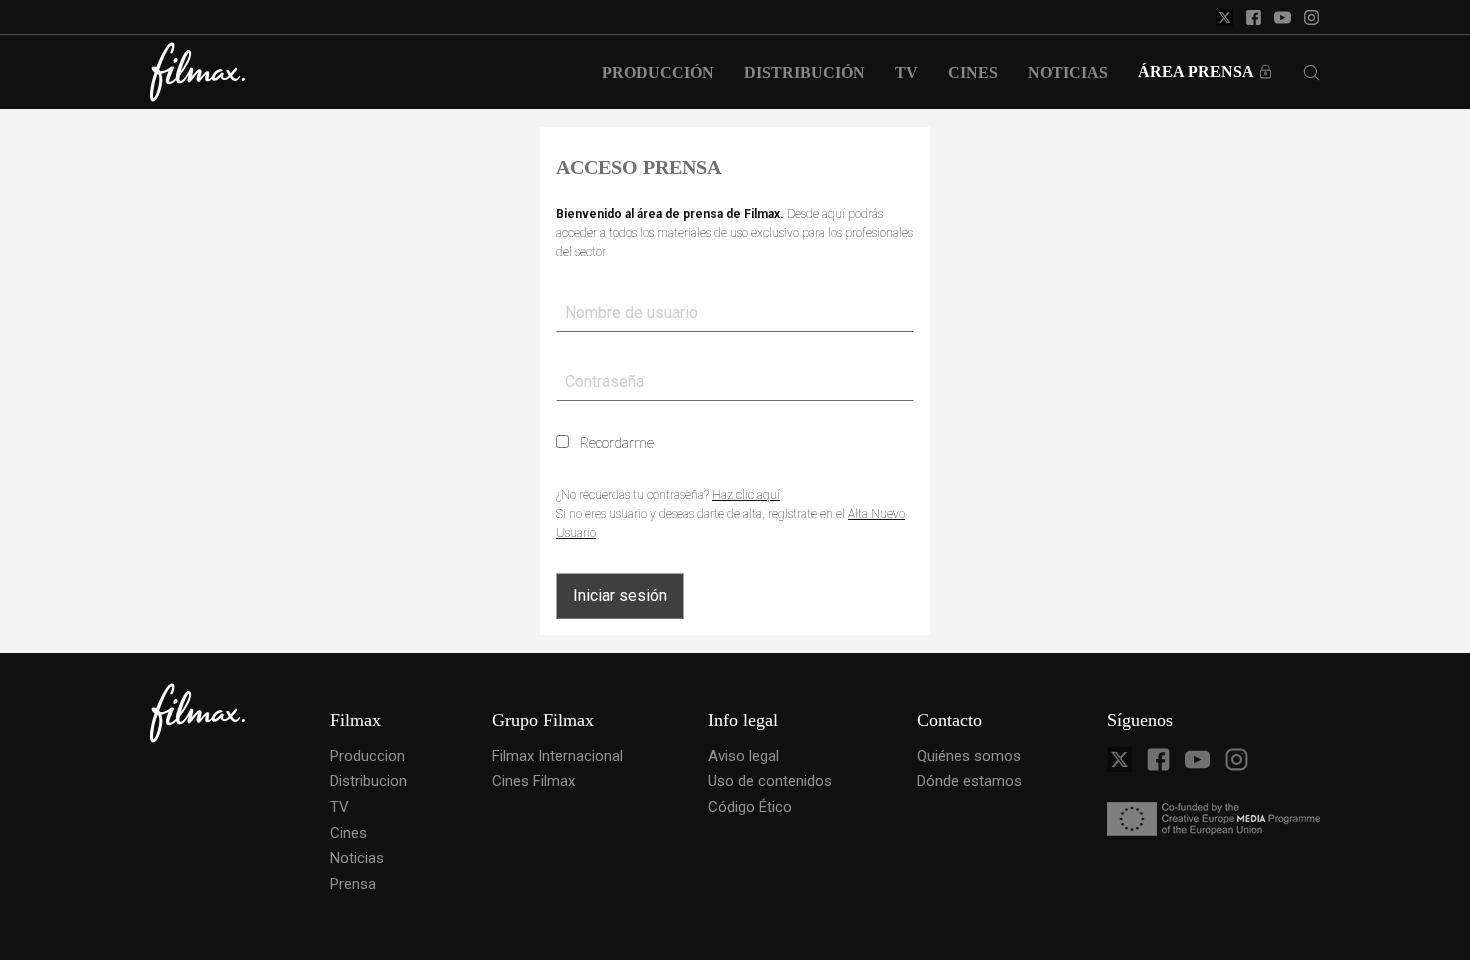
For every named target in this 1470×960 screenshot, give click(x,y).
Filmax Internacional (557, 756)
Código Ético (750, 807)
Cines (348, 833)
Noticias (357, 858)
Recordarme (615, 443)
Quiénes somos (969, 756)
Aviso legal (743, 756)
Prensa (353, 884)
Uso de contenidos (770, 781)
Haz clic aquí (746, 495)
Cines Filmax (533, 781)
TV (339, 807)
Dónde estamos (969, 781)
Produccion (367, 756)
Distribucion (368, 781)
